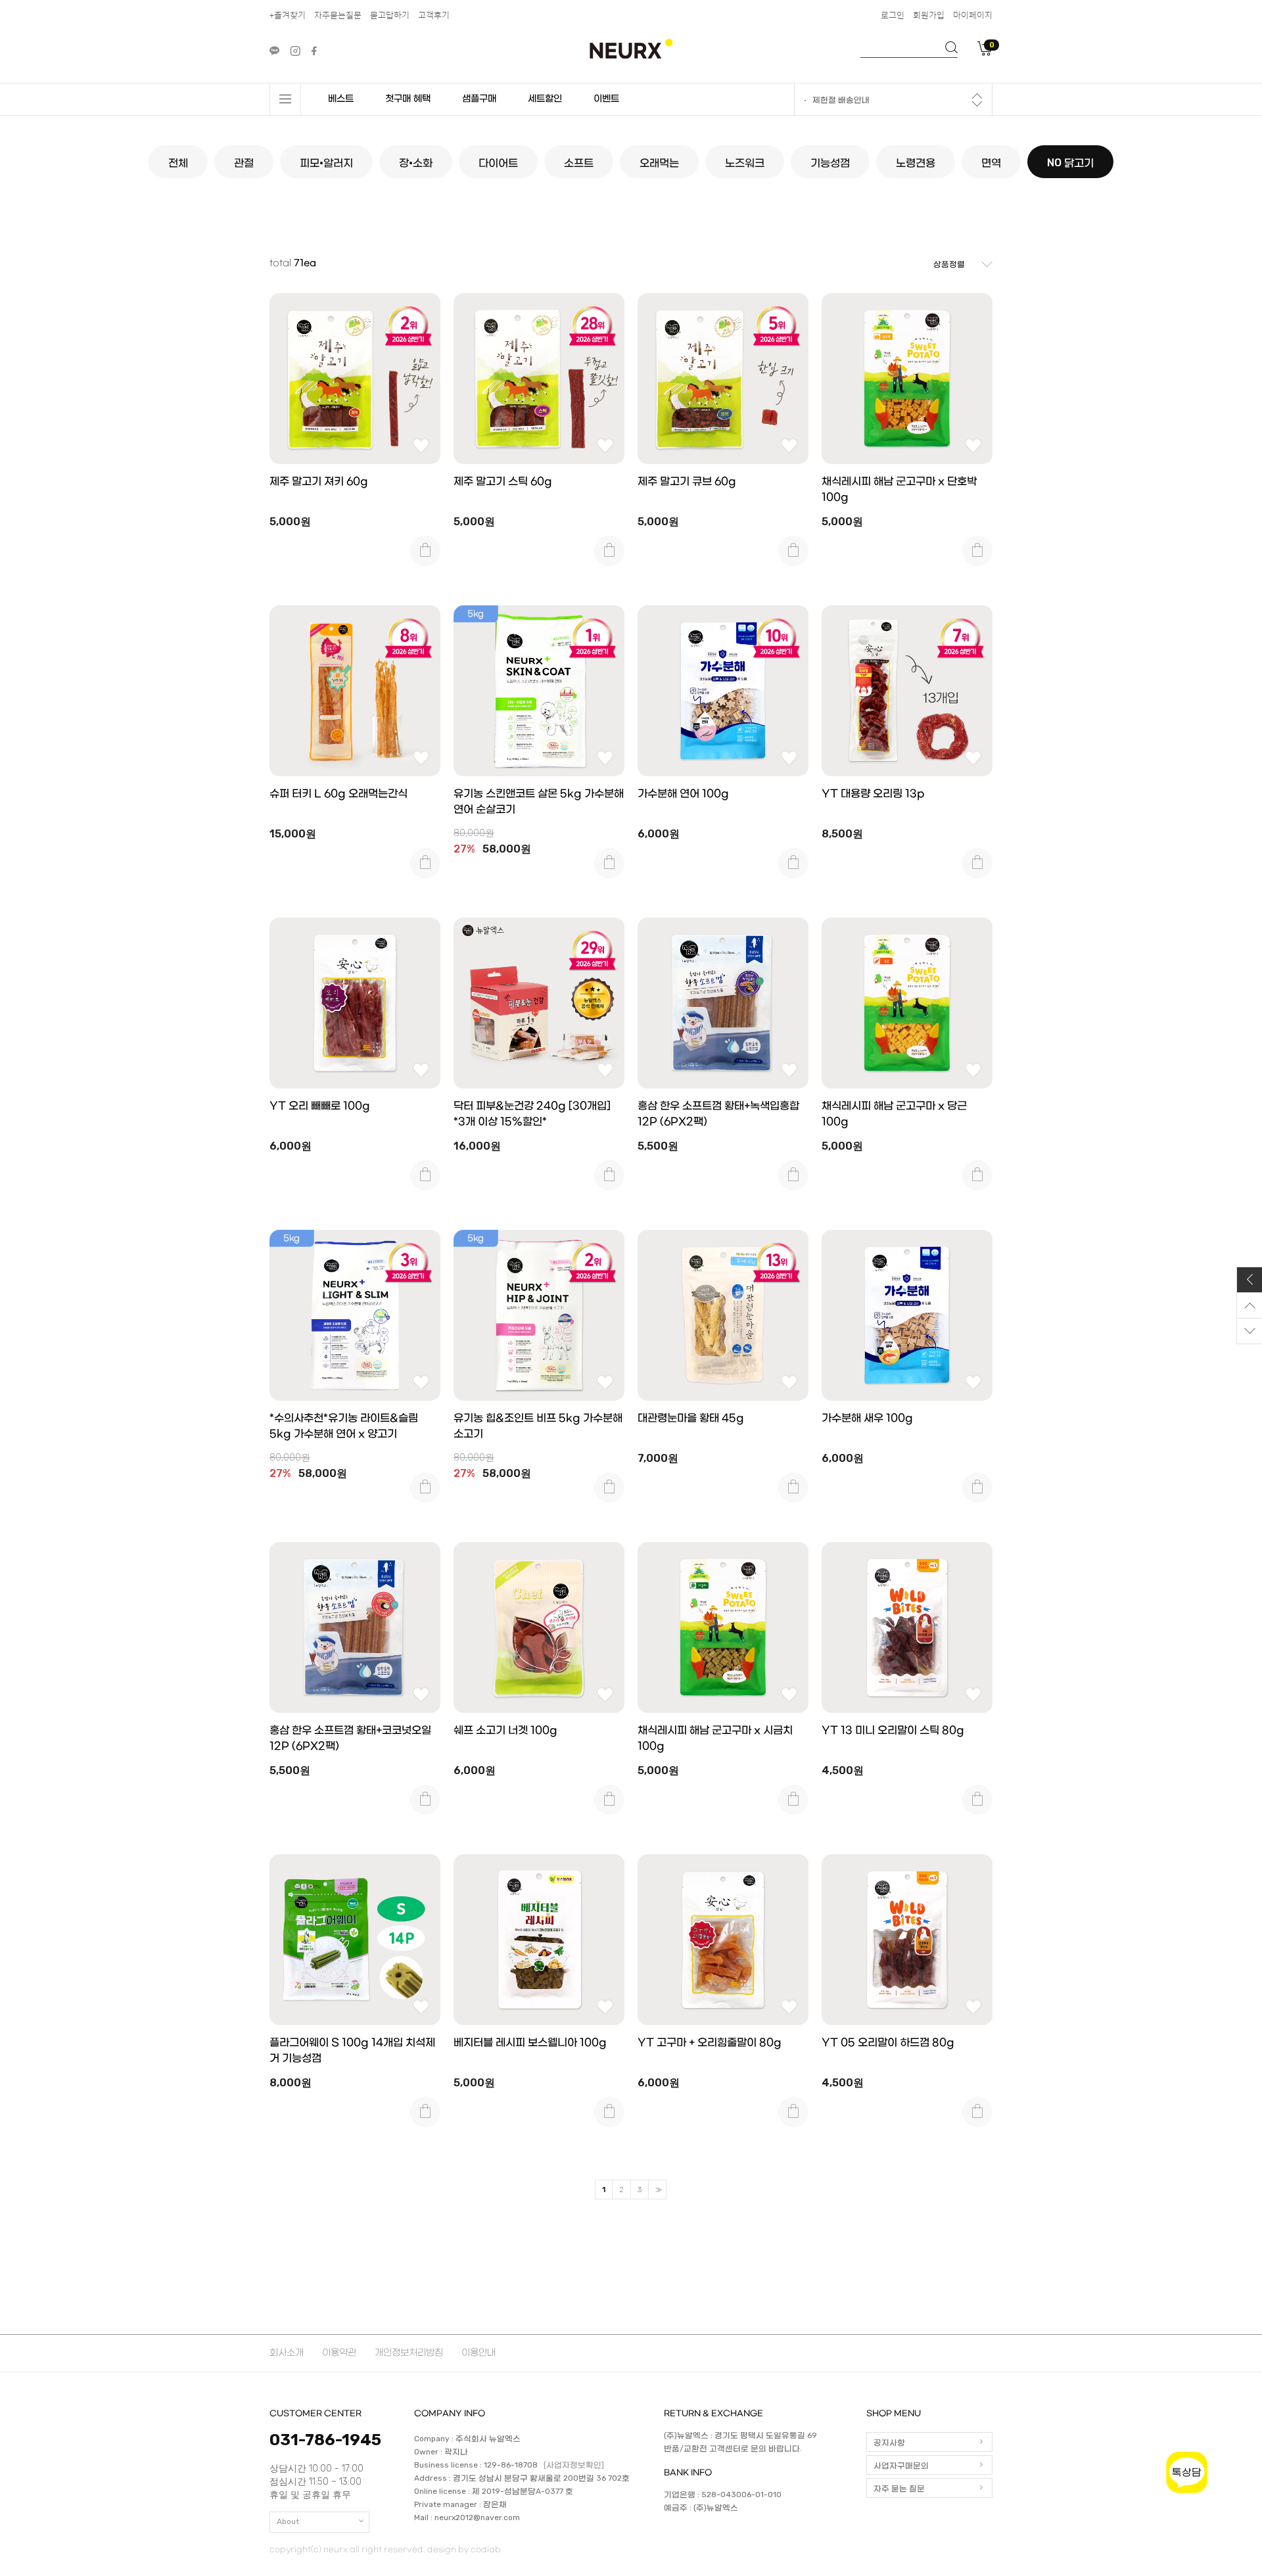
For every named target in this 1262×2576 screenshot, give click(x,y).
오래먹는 (659, 163)
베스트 (341, 99)
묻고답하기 (390, 15)
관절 (244, 163)
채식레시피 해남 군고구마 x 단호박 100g (899, 489)
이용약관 (339, 2353)
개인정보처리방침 (409, 2353)
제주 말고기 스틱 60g (503, 481)
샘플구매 (479, 99)
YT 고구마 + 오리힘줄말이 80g (710, 2043)
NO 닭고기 (1070, 163)
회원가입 (929, 15)
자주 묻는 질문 (899, 2489)
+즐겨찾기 (288, 15)
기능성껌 (830, 163)
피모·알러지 (326, 163)
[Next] (977, 104)
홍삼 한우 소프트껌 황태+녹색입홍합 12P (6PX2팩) (718, 1114)
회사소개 (287, 2353)
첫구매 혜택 (408, 99)
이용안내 (479, 2353)
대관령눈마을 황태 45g (691, 1418)
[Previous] (977, 96)
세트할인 (545, 99)
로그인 (893, 15)
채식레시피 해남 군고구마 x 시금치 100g (715, 1738)
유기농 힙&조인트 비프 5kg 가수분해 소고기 (538, 1426)
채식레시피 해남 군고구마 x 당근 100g (894, 1114)
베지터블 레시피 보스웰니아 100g (530, 2043)
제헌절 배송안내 (841, 101)
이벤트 (606, 99)
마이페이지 (973, 15)
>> (657, 2190)
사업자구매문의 (901, 2466)
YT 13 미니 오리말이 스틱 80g (893, 1730)
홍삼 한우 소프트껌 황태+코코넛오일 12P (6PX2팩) (350, 1738)
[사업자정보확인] (574, 2466)
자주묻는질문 (338, 15)
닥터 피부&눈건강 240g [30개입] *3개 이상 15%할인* (532, 1114)
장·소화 (416, 163)
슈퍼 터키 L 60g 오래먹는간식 (339, 794)
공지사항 (889, 2443)
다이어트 (498, 163)
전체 (178, 163)
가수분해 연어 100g (683, 794)
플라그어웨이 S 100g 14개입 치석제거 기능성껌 (352, 2050)
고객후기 (434, 15)
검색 (951, 47)
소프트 (579, 163)
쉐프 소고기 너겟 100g (505, 1730)
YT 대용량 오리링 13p (873, 794)
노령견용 (916, 163)
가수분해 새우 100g (867, 1418)
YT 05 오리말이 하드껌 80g (888, 2043)
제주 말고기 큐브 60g (687, 481)
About (288, 2521)
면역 (991, 163)
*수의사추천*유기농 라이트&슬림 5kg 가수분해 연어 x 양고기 (344, 1426)
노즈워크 (745, 163)
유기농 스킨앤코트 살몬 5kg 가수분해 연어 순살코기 (539, 802)
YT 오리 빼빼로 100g (320, 1106)
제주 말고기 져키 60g (319, 481)
